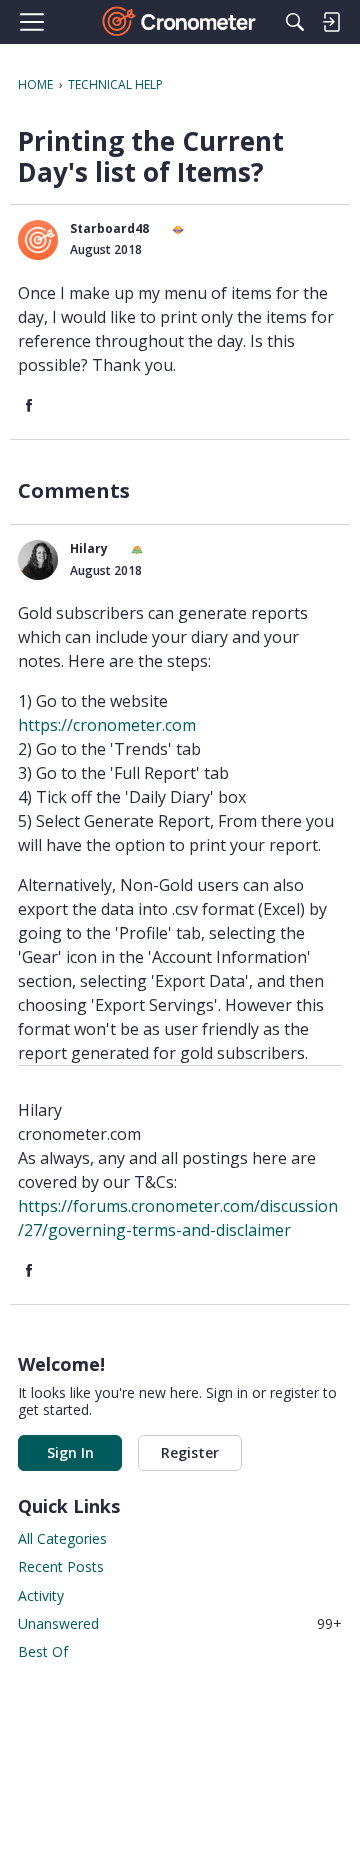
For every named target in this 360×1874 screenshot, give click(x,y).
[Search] (295, 22)
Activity (41, 1595)
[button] (38, 240)
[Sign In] (331, 22)
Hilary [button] (89, 548)
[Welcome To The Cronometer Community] (180, 22)
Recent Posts (61, 1566)
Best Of (43, 1651)
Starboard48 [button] (109, 228)
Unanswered (180, 1623)
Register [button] (190, 1452)
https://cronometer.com (107, 725)
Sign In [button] (70, 1452)
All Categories (62, 1538)
